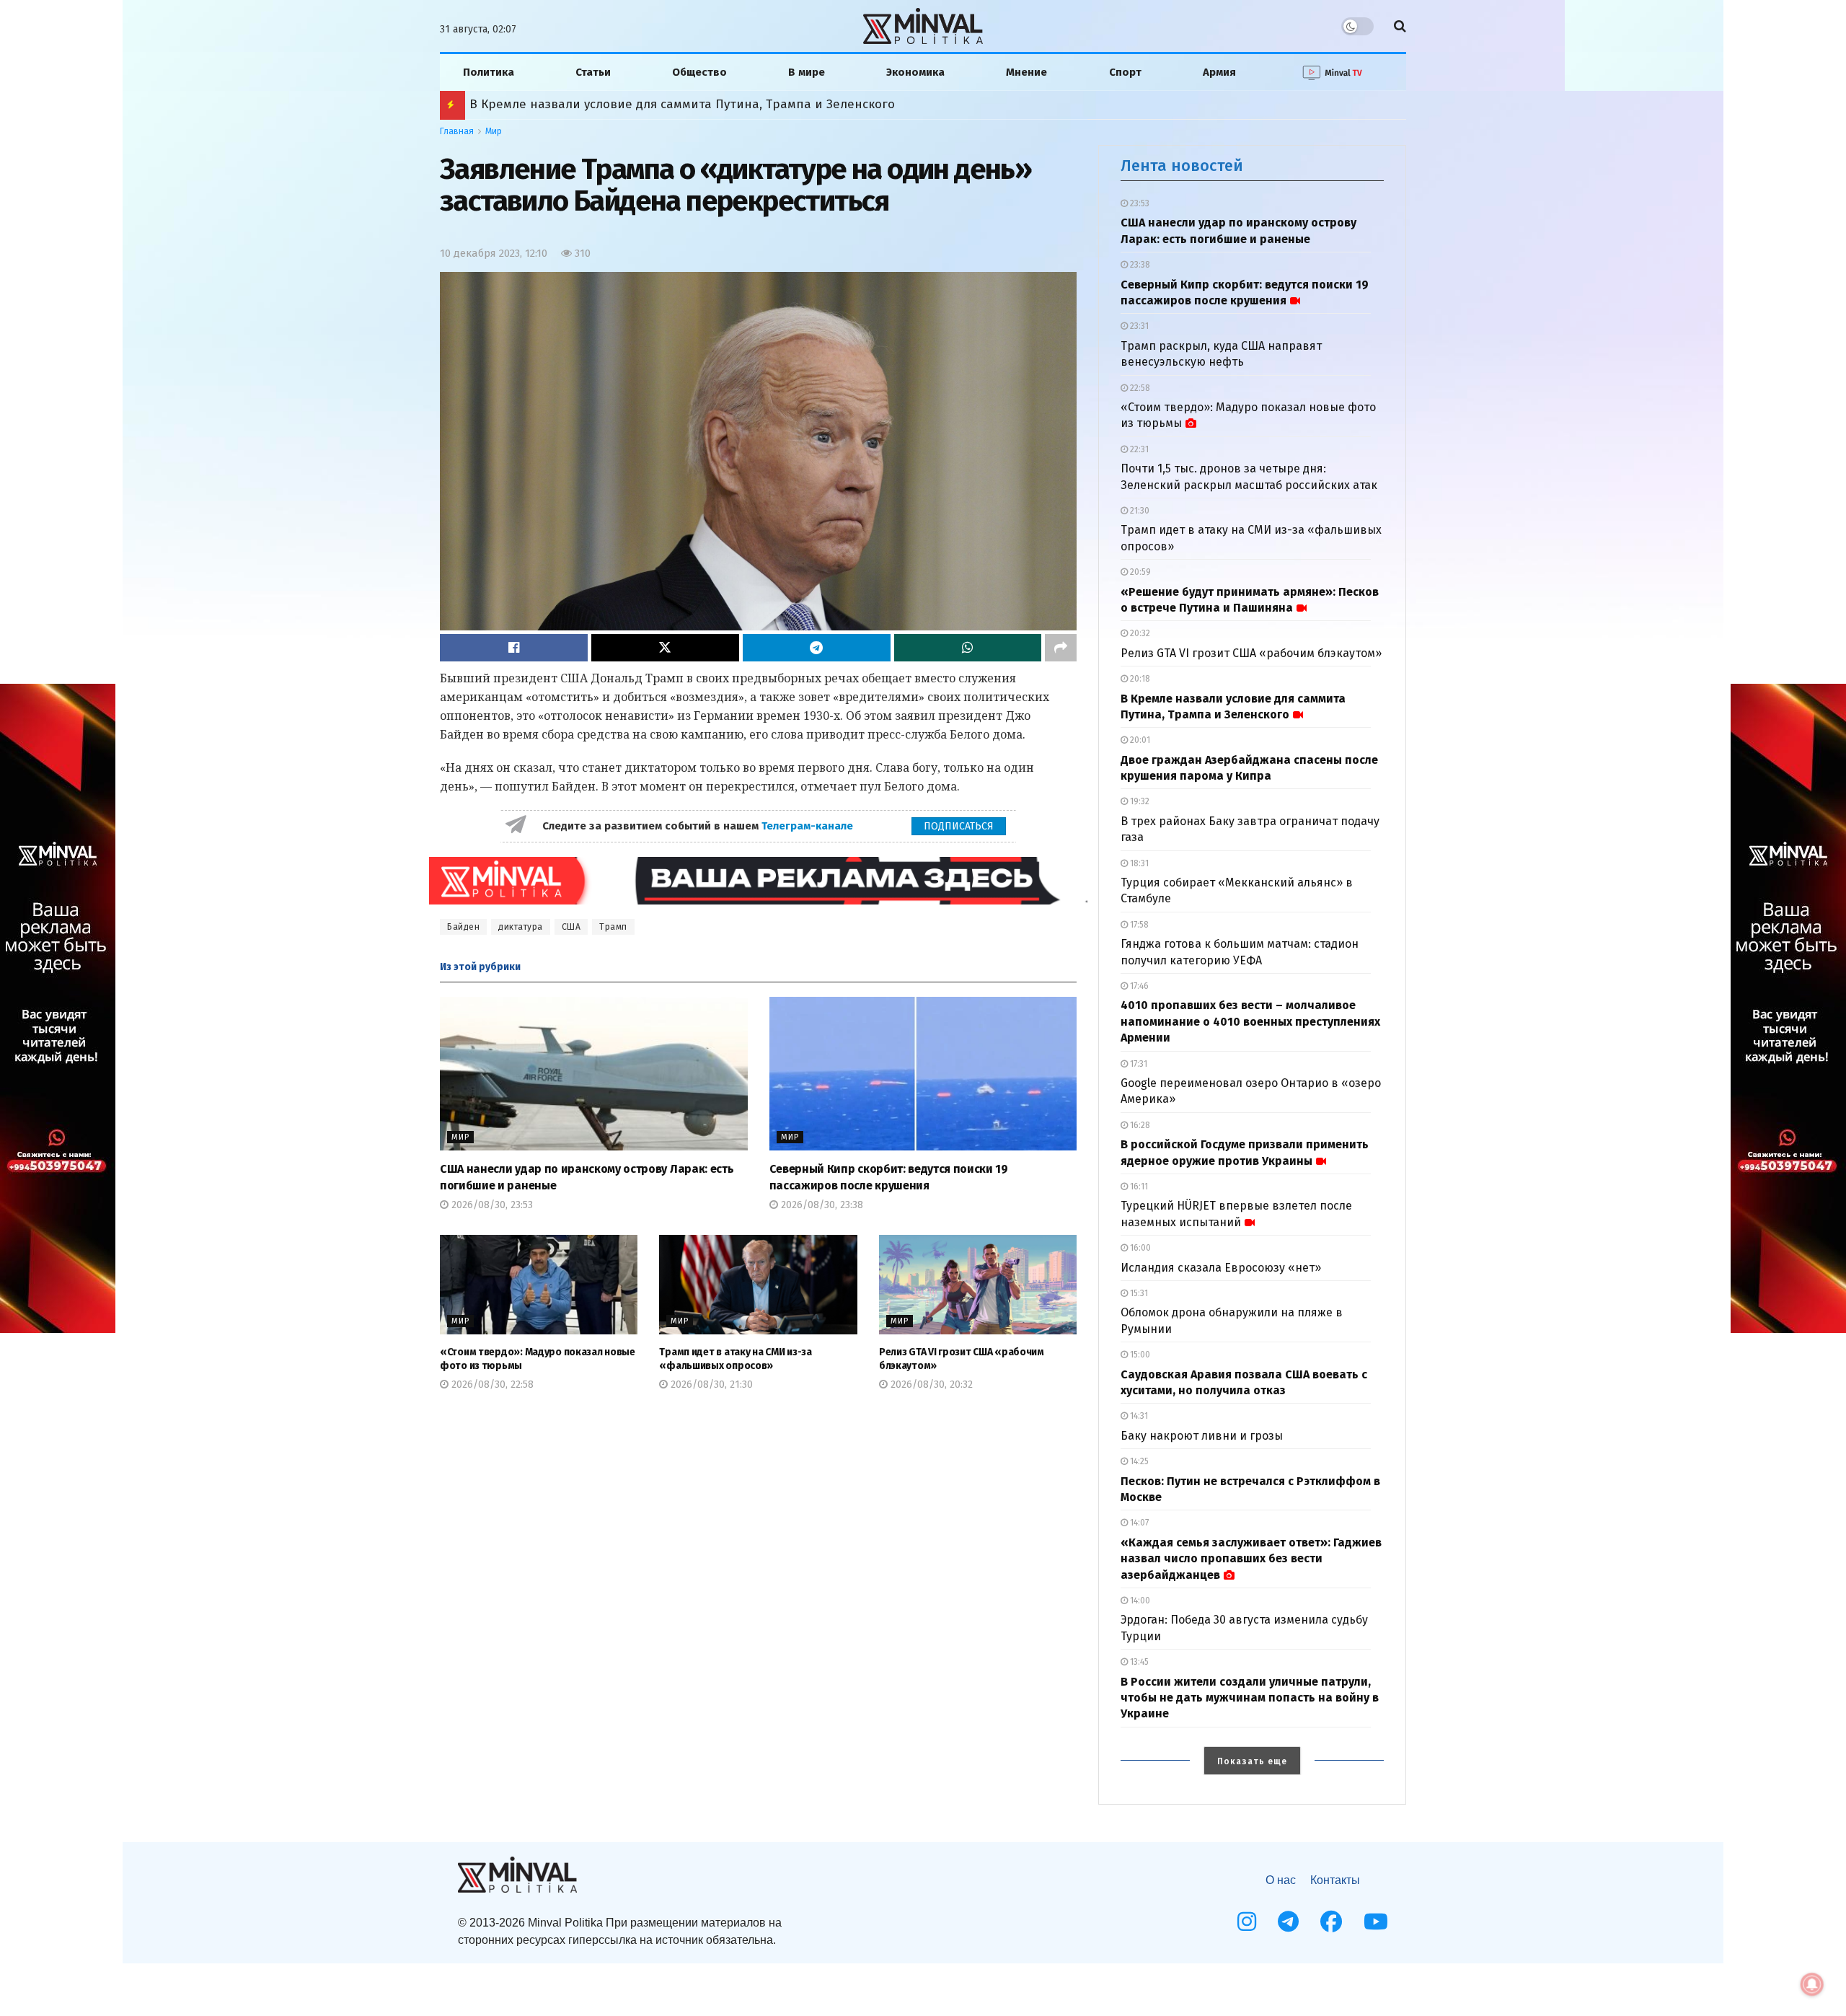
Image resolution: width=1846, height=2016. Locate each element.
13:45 (1138, 1662)
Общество (699, 72)
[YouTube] (1376, 1922)
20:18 (1139, 679)
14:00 (1139, 1601)
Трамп (613, 927)
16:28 (1139, 1125)
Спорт (1125, 72)
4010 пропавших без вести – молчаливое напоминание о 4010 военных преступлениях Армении (1250, 1021)
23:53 (1139, 203)
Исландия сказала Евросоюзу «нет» (1221, 1268)
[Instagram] (1247, 1922)
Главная (457, 131)
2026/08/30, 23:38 (821, 1205)
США (571, 927)
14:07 (1138, 1523)
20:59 (1139, 572)
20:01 (1139, 740)
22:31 (1138, 449)
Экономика (915, 72)
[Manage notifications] (1812, 1984)
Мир (494, 131)
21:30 (1139, 511)
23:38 (1139, 265)
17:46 (1138, 986)
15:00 (1139, 1355)
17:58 (1138, 925)
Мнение (1026, 72)
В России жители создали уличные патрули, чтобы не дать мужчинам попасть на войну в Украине (1250, 1698)
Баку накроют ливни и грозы (1202, 1436)
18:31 (1138, 863)
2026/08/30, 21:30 (710, 1385)
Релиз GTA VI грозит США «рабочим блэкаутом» (1251, 653)
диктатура (521, 927)
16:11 (1138, 1187)
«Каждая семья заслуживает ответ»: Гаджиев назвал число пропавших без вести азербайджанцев (1251, 1559)
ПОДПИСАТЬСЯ (959, 826)
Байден (463, 927)
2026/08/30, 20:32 (930, 1385)
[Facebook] (1331, 1922)
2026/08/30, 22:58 (491, 1385)
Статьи (593, 72)
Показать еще (1252, 1761)
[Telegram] (1288, 1922)
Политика (489, 72)
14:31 (1138, 1416)
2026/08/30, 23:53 (491, 1205)
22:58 (1139, 388)
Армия (1219, 72)
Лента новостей (1182, 166)
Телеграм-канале (809, 826)
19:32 (1139, 801)
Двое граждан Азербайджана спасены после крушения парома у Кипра (687, 104)
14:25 (1138, 1461)
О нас (1281, 1880)
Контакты (1335, 1880)
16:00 (1139, 1248)
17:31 (1138, 1064)
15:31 (1138, 1293)
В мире (807, 72)
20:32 (1139, 633)
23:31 (1138, 326)
